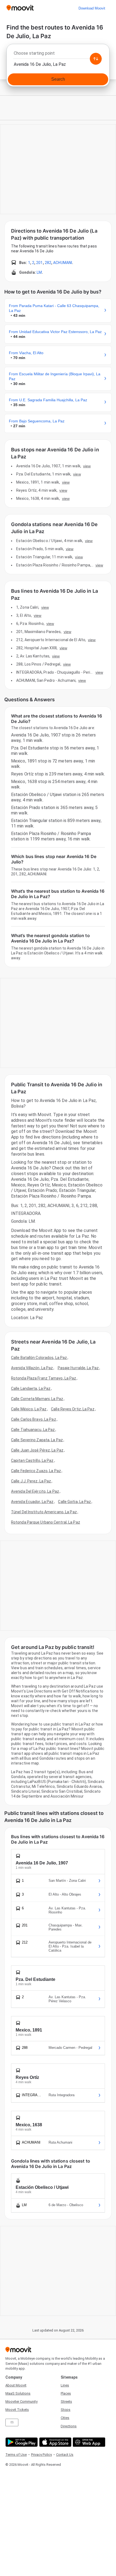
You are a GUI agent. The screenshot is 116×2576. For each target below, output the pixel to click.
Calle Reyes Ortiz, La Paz (73, 1409)
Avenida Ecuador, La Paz (32, 1502)
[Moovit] (20, 8)
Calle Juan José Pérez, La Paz (37, 1450)
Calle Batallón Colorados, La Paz (39, 1358)
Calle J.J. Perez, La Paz (31, 1481)
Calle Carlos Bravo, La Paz (34, 1419)
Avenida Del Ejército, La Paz (35, 1491)
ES (12, 2422)
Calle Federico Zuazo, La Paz (36, 1471)
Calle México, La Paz (29, 1409)
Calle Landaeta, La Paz (31, 1388)
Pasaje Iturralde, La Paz (78, 1368)
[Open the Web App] (88, 2442)
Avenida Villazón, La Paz (32, 1368)
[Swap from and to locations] (96, 59)
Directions (69, 2426)
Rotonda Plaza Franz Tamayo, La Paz (44, 1378)
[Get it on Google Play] (21, 2442)
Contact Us (65, 2455)
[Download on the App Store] (55, 2442)
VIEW (87, 466)
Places (66, 2393)
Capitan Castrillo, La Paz (32, 1460)
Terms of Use (16, 2455)
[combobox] (58, 55)
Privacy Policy (41, 2455)
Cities (65, 2418)
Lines (65, 2385)
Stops (66, 2410)
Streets (66, 2401)
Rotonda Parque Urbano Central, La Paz (46, 1522)
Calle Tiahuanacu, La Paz (33, 1430)
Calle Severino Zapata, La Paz (37, 1440)
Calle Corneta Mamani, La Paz (37, 1399)
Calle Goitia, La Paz (74, 1502)
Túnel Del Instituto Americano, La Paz (44, 1512)
